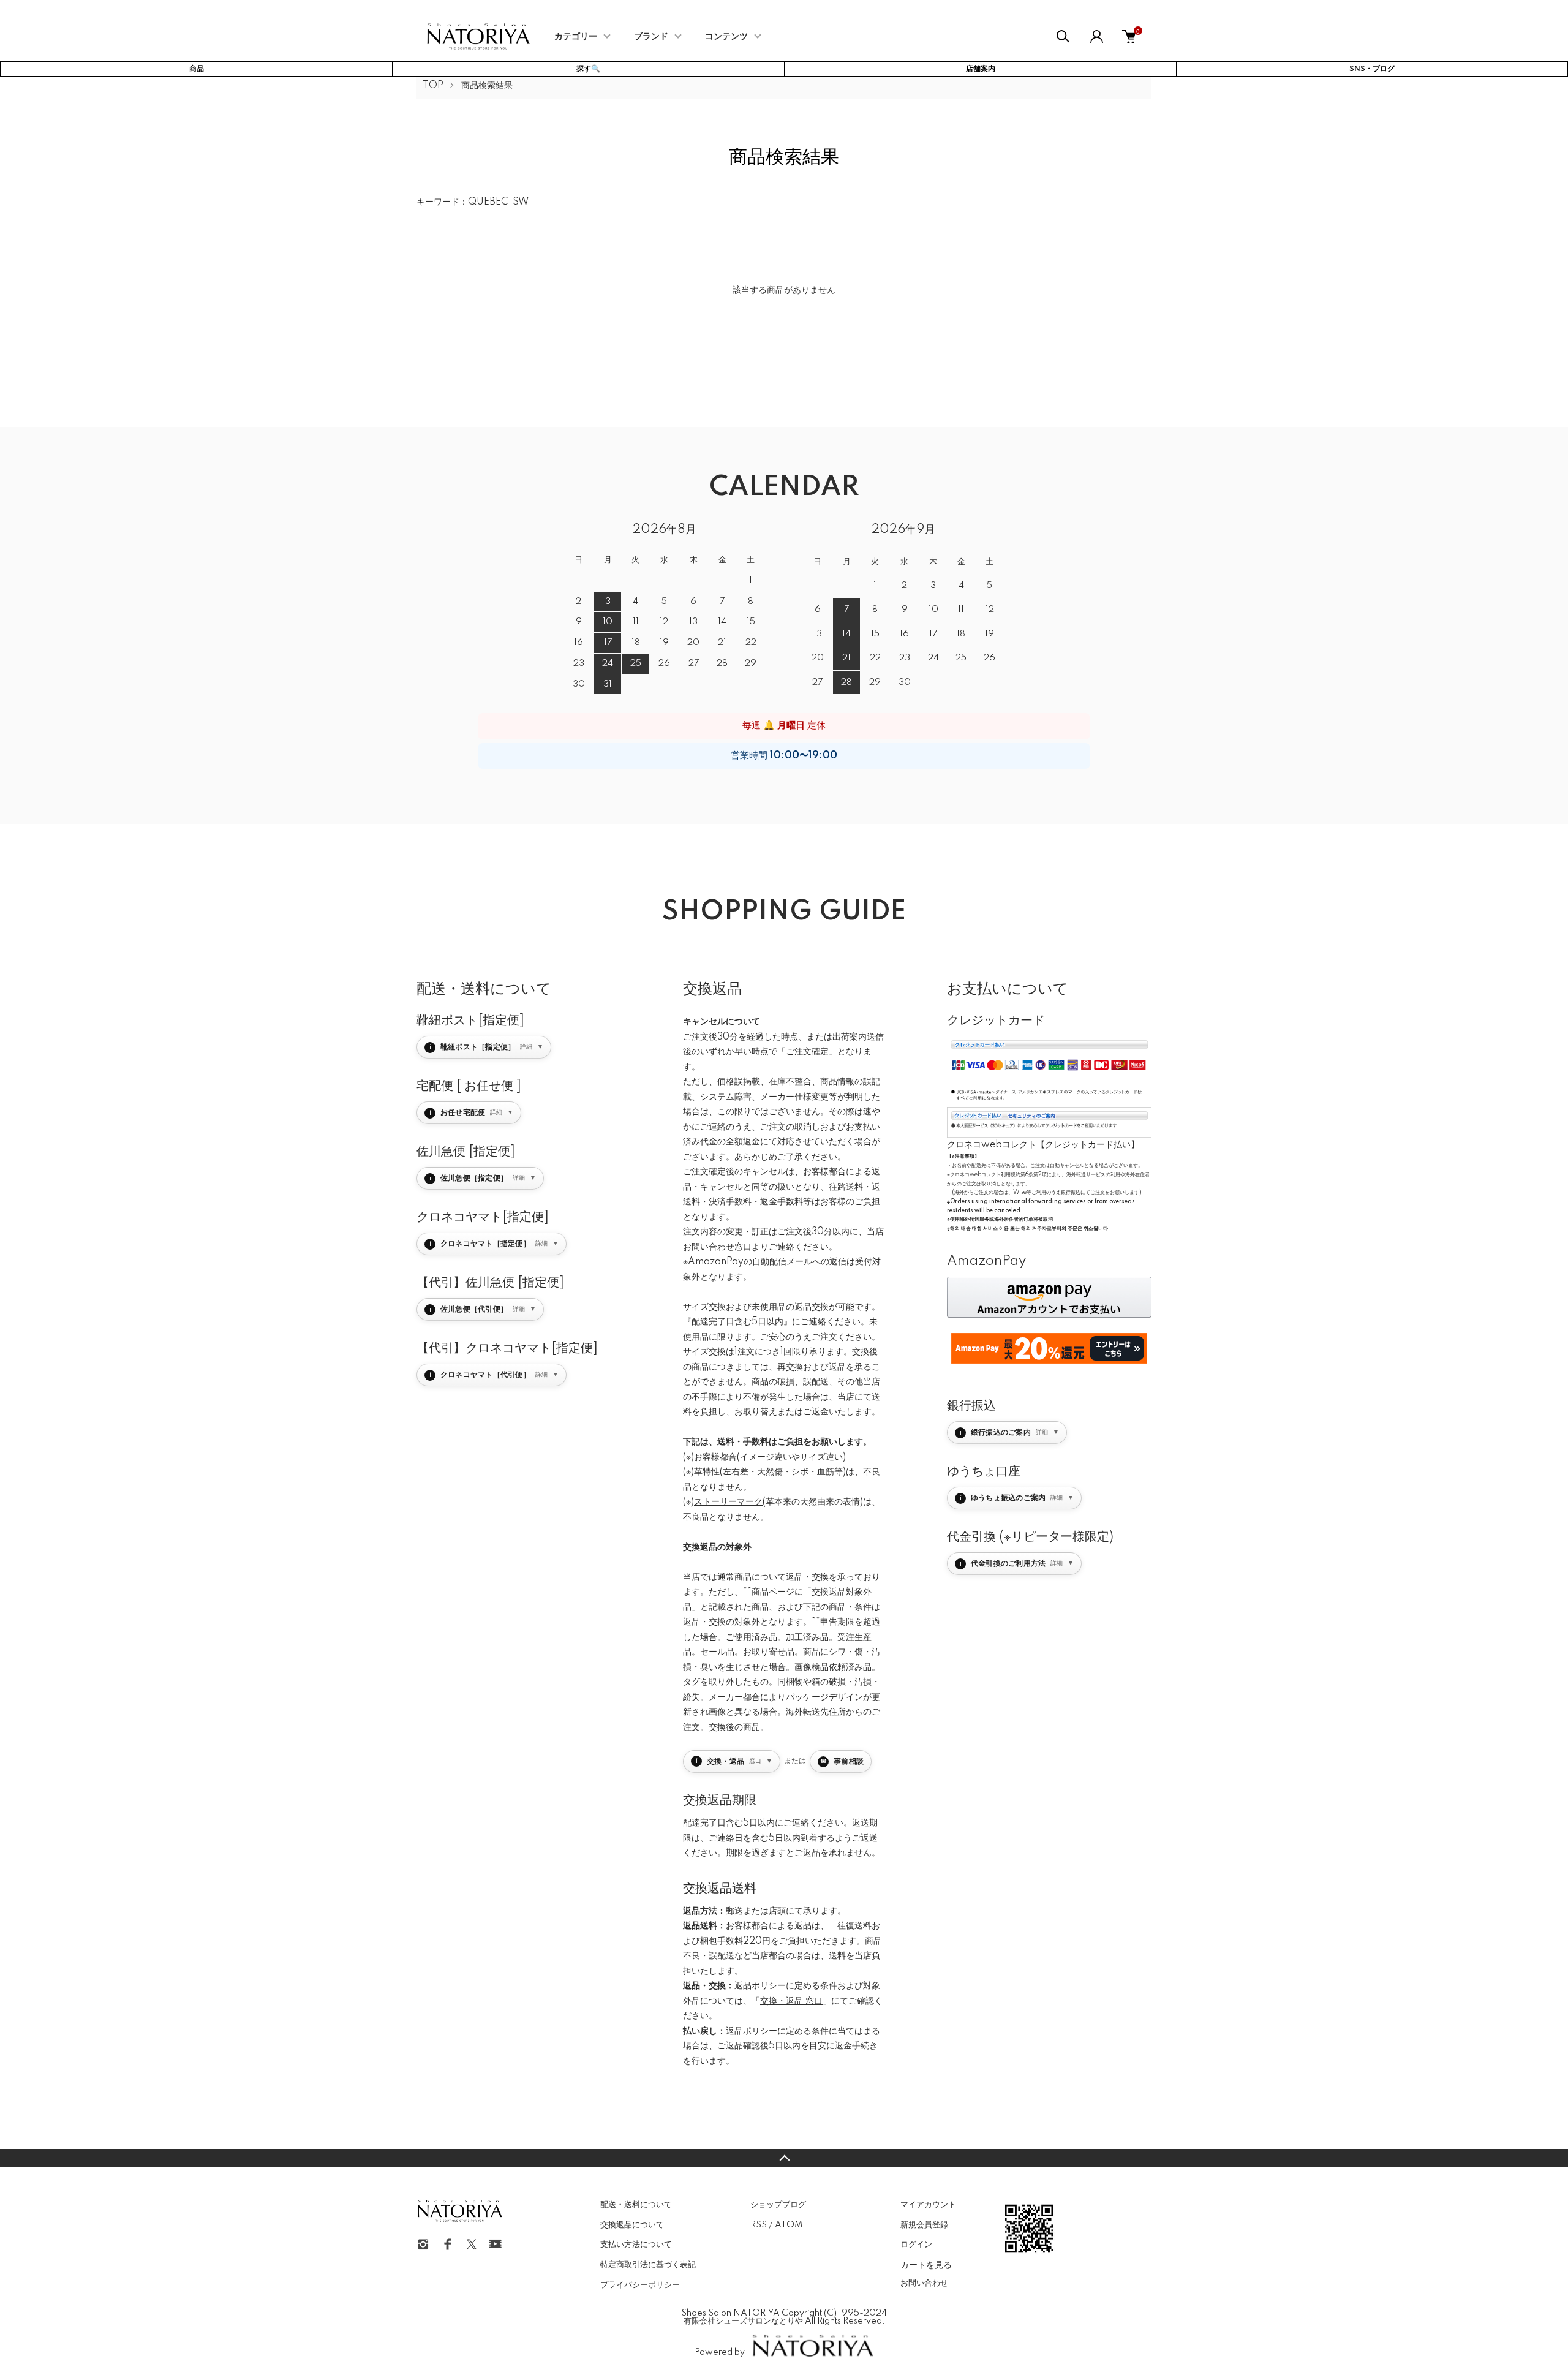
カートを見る (926, 2264)
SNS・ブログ (1372, 69)
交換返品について (632, 2225)
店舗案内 (981, 69)
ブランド (651, 37)
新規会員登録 (924, 2225)
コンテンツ (726, 37)
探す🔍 (588, 69)
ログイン (916, 2245)
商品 (197, 69)
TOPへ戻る (784, 2158)
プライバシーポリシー (640, 2285)
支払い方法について (636, 2245)
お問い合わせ (924, 2283)
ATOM (789, 2225)
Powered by (720, 2352)
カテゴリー (576, 37)
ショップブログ (778, 2205)
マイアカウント (928, 2205)
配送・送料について (636, 2205)
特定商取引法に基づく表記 (648, 2265)
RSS (759, 2225)
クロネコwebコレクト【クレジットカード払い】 (1043, 1145)
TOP (433, 86)
